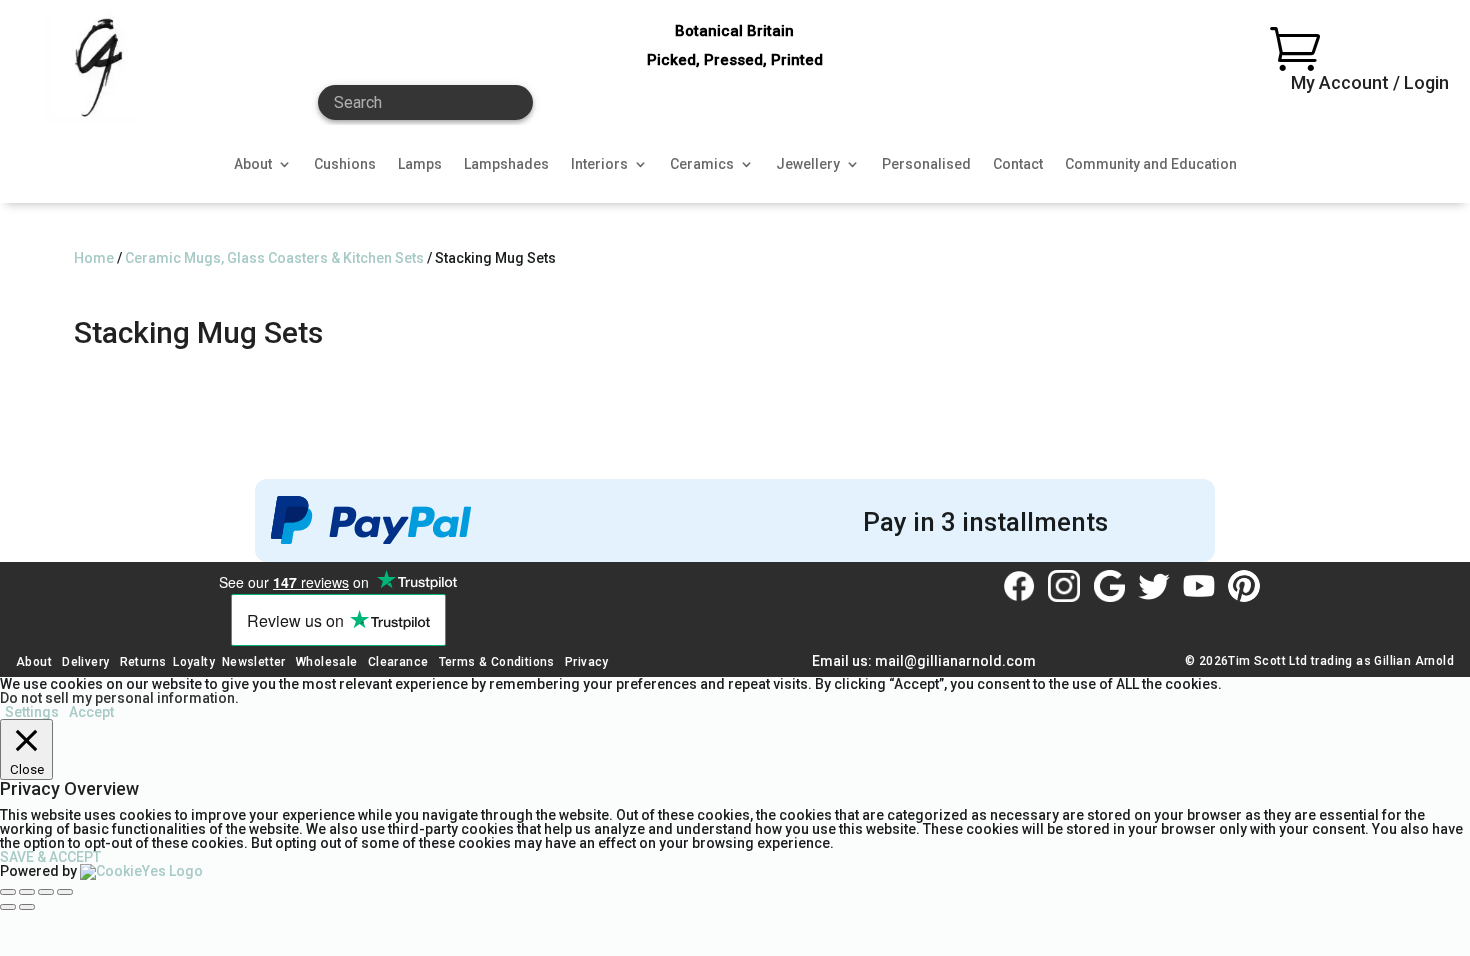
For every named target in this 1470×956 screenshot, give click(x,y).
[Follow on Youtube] (1199, 586)
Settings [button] (32, 712)
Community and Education (1151, 164)
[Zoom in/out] (8, 892)
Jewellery (808, 164)
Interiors (599, 164)
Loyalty (194, 662)
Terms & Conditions (497, 662)
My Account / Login (1370, 82)
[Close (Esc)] (65, 892)
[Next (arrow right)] (27, 907)
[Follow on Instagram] (1064, 586)
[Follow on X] (1154, 586)
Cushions (345, 164)
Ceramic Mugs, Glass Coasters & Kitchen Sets (274, 258)
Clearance (398, 662)
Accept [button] (91, 712)
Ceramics (702, 164)
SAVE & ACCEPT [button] (50, 857)
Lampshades (506, 164)
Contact (1018, 164)
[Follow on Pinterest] (1244, 586)
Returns (143, 662)
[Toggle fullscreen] (27, 892)
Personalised (926, 164)
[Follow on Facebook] (1019, 586)
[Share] (46, 892)
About (253, 164)
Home (94, 258)
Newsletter (254, 662)
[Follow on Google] (1109, 586)
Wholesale (325, 662)
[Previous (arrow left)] (8, 907)
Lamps (420, 164)
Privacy (587, 662)
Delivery (85, 662)
